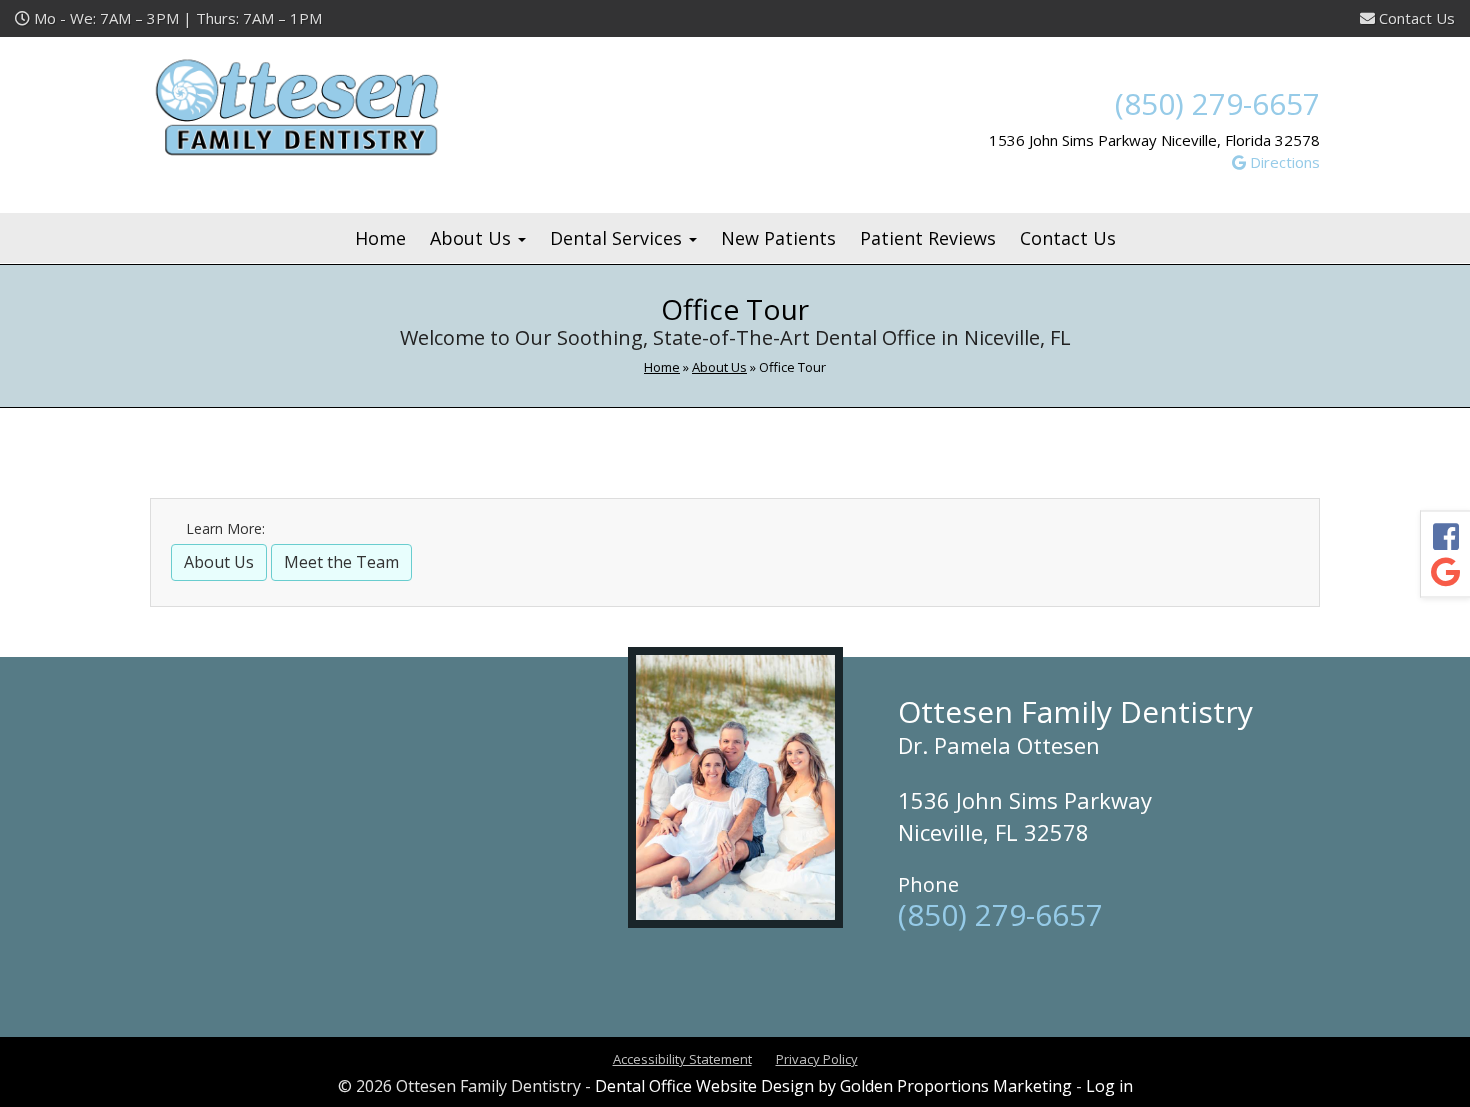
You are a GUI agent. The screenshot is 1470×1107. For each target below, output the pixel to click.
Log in (1109, 1086)
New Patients (778, 238)
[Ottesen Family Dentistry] (335, 107)
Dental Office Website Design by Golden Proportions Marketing (833, 1086)
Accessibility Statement (682, 1059)
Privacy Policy (817, 1059)
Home (380, 238)
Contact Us (1415, 18)
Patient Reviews (928, 238)
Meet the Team (341, 562)
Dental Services (618, 238)
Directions (1283, 162)
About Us (473, 238)
